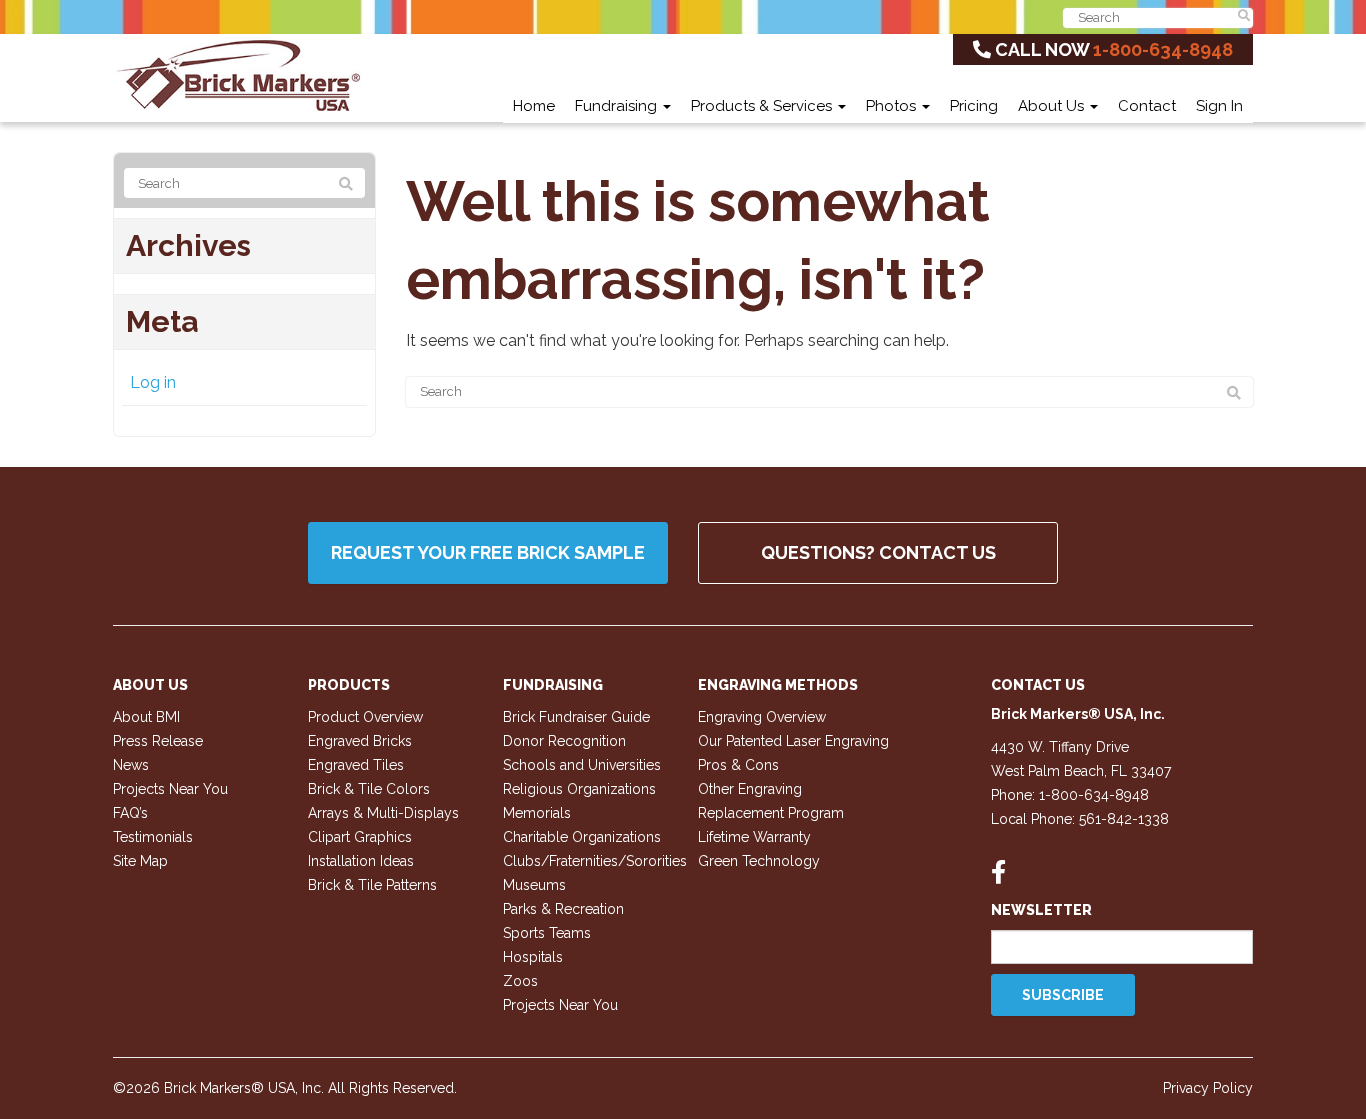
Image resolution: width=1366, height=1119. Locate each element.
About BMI (146, 717)
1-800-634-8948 (1163, 49)
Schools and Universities (582, 765)
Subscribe (1063, 995)
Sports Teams (547, 933)
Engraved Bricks (360, 741)
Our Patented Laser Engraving (793, 741)
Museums (534, 885)
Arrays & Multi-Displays (383, 813)
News (131, 765)
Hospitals (533, 957)
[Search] (1234, 393)
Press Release (158, 741)
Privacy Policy (1208, 1088)
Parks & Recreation (563, 909)
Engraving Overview (762, 717)
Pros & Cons (738, 765)
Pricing (974, 106)
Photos (893, 106)
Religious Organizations (579, 789)
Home (534, 106)
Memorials (537, 813)
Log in (153, 382)
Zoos (520, 981)
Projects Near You (170, 789)
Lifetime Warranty (754, 837)
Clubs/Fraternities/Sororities (595, 861)
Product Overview (365, 717)
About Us (1053, 106)
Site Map (140, 861)
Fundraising (618, 106)
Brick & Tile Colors (369, 789)
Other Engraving (750, 789)
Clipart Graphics (360, 837)
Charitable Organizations (582, 837)
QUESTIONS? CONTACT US (878, 552)
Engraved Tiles (356, 765)
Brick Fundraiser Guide (576, 717)
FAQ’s (130, 813)
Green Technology (759, 861)
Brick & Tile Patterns (372, 885)
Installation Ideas (361, 861)
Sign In (1219, 106)
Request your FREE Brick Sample (488, 552)
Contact (1147, 106)
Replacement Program (771, 813)
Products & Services (763, 106)
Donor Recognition (564, 741)
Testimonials (153, 837)
